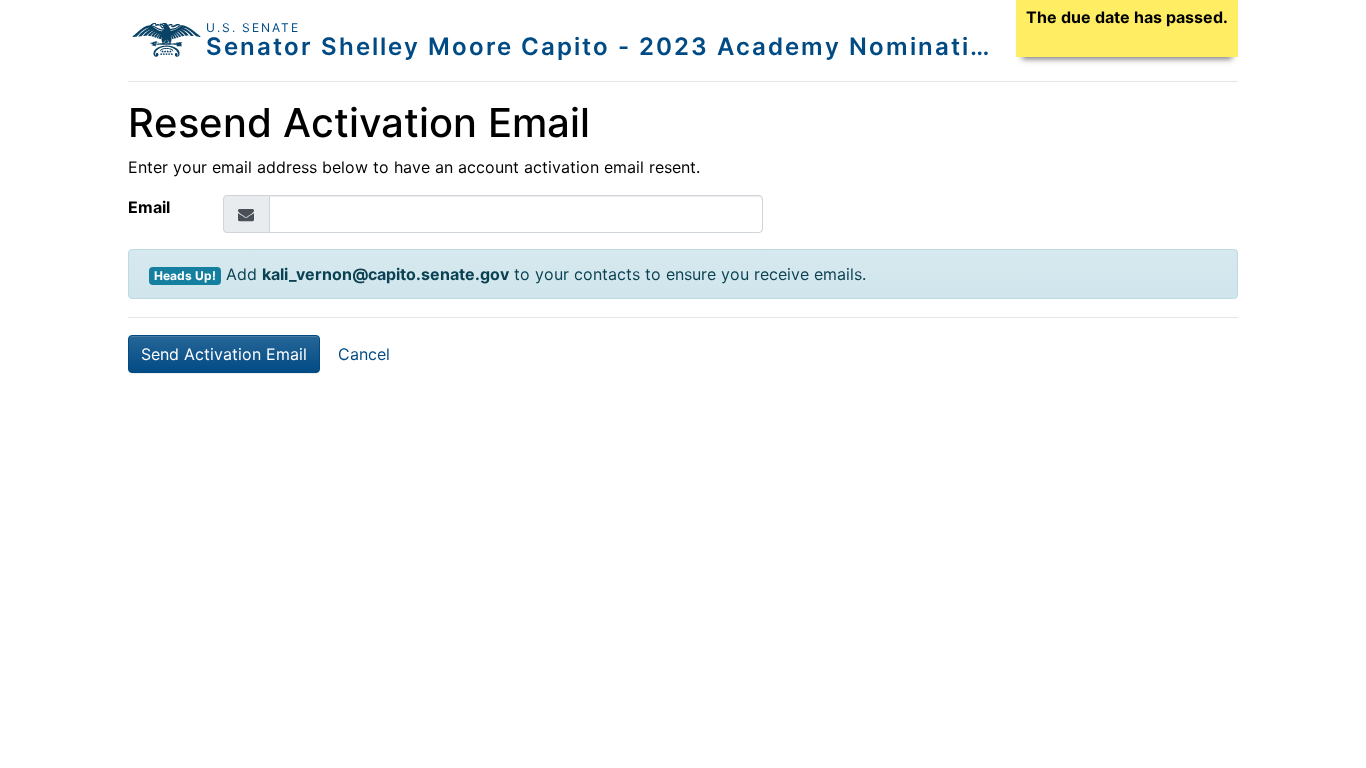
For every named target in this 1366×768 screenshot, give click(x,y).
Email (149, 207)
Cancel (364, 354)
